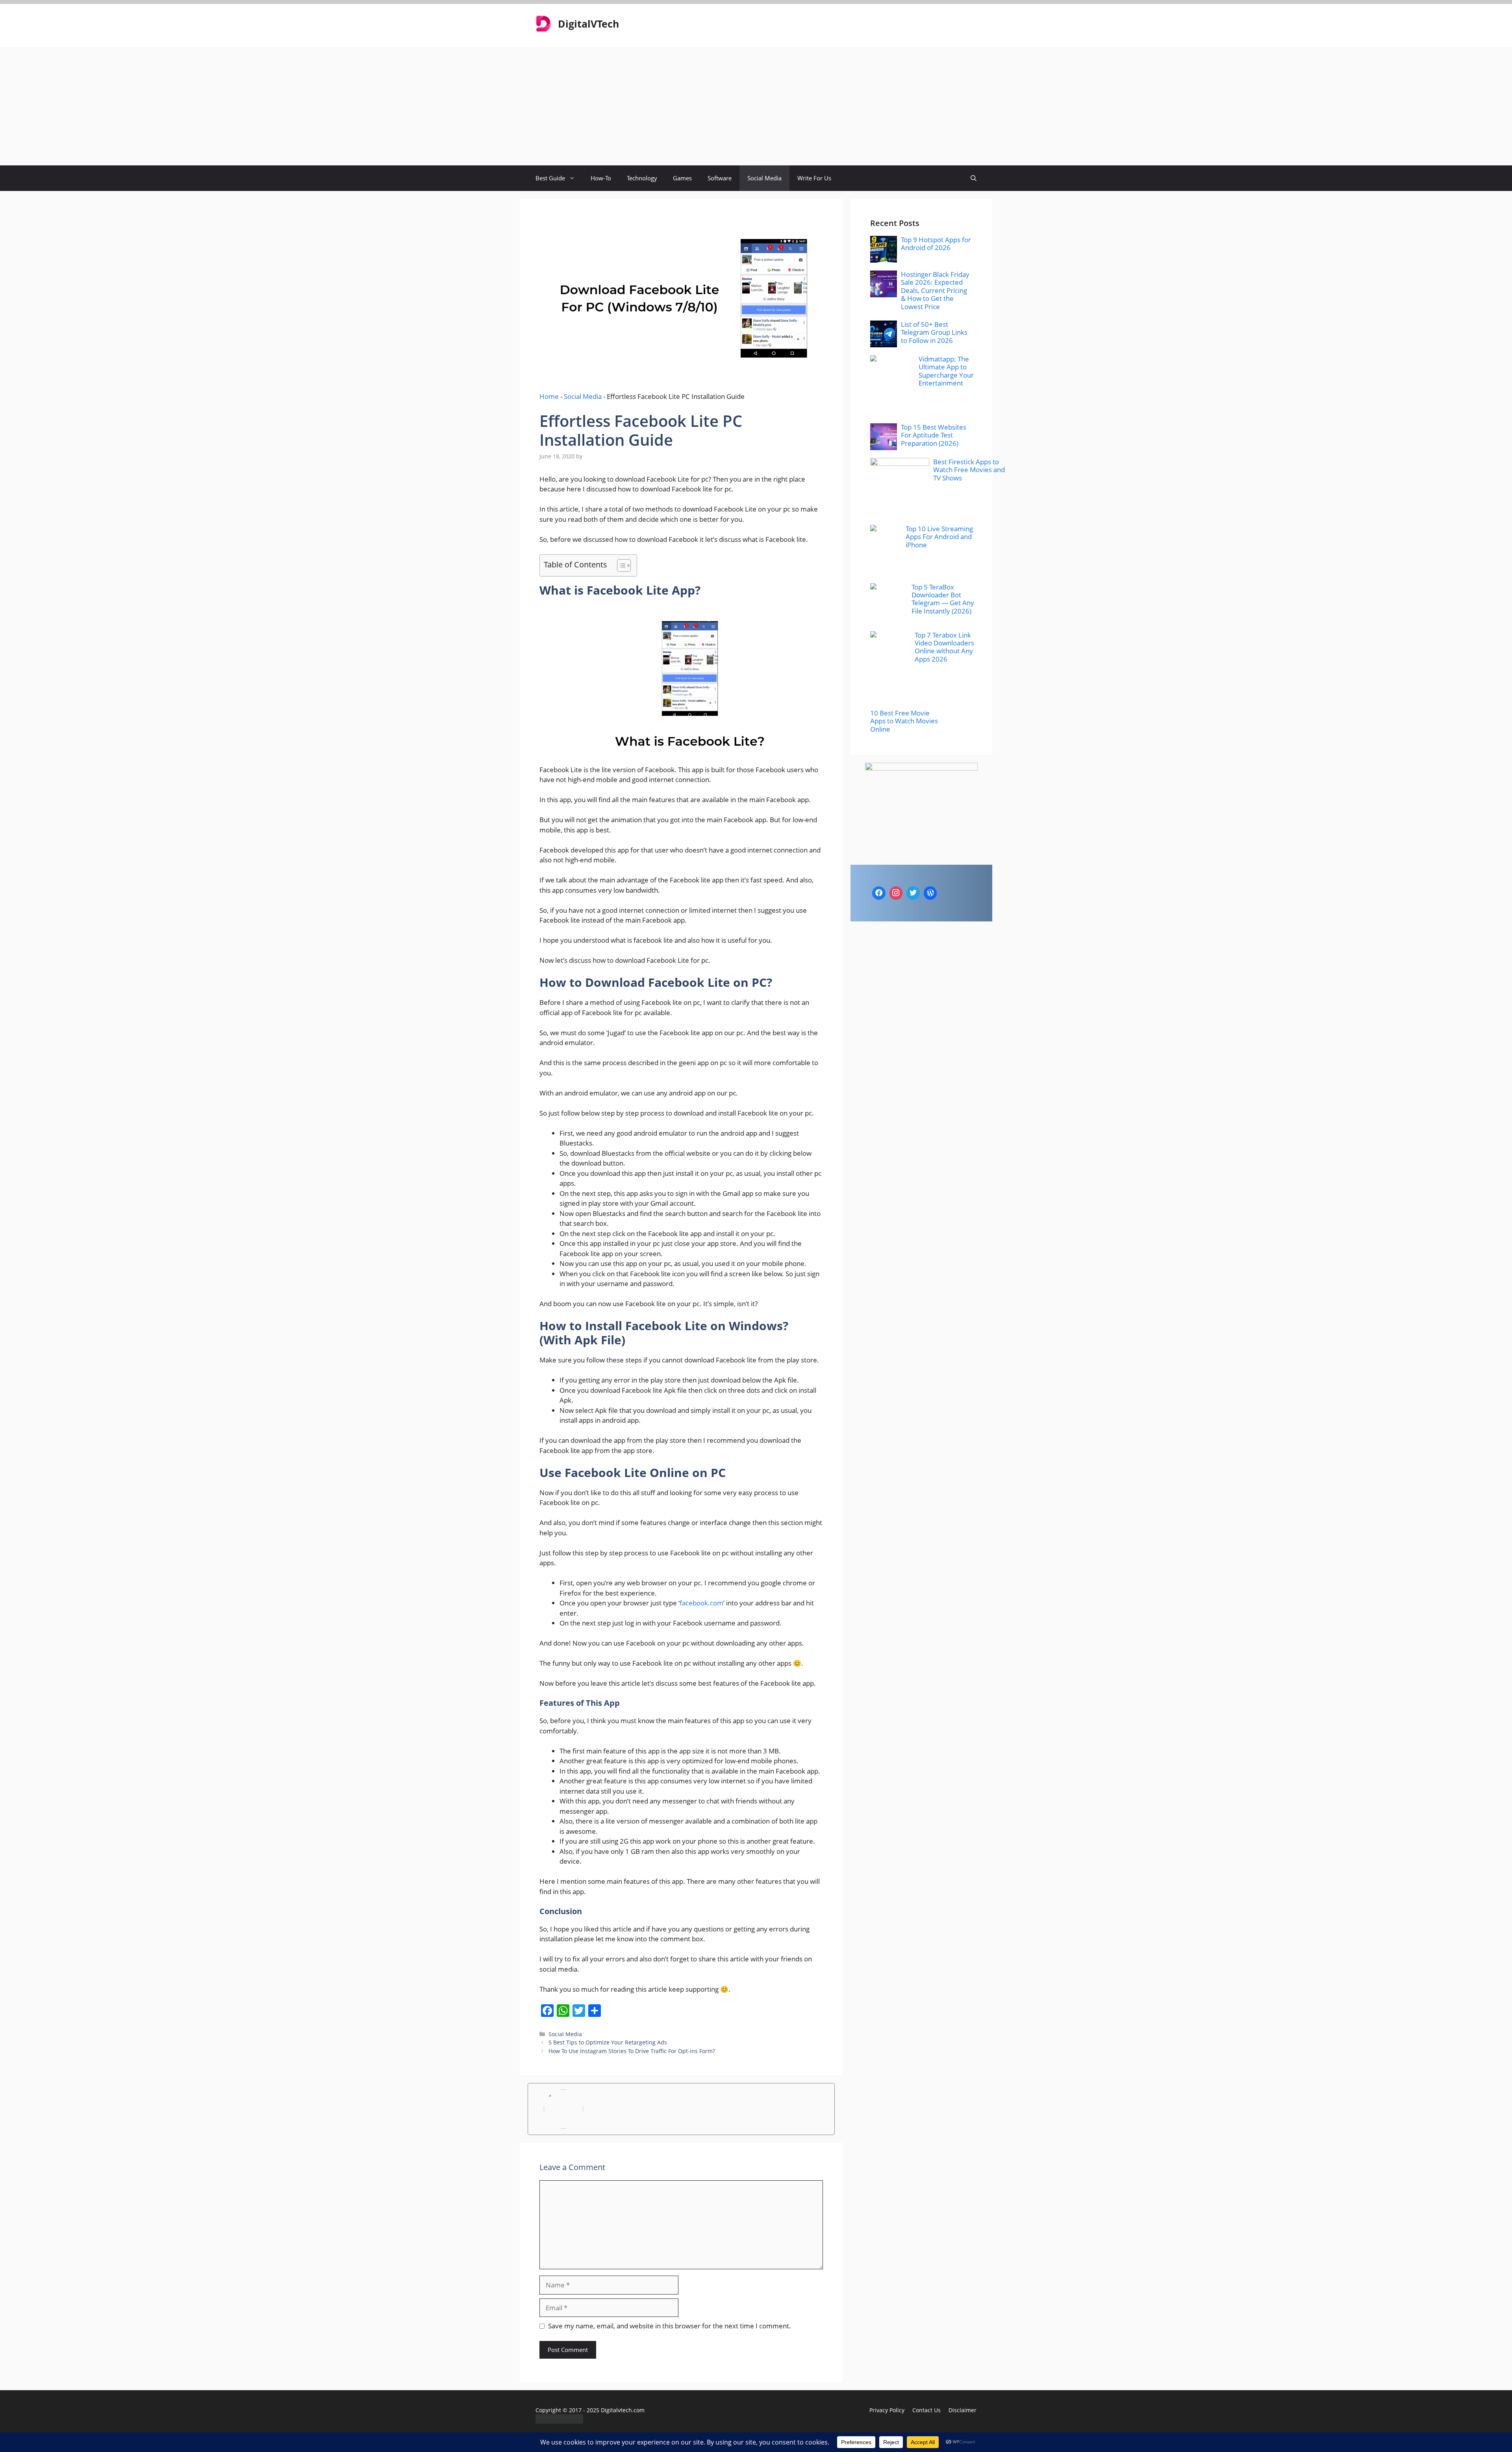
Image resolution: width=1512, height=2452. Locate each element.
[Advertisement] (756, 106)
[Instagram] (896, 893)
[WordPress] (930, 893)
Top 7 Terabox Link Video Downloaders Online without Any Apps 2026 (944, 647)
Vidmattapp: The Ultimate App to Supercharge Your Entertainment (946, 371)
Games (682, 178)
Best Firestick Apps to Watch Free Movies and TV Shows (969, 470)
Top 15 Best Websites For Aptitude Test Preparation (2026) (934, 435)
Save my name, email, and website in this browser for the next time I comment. (670, 2326)
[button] (974, 178)
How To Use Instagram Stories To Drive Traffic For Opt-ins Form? (632, 2051)
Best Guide (550, 178)
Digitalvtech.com (623, 2410)
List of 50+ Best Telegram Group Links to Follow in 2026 (934, 332)
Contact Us (926, 2410)
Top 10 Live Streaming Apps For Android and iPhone (939, 537)
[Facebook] (879, 893)
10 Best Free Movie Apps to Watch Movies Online (904, 721)
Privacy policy (887, 2410)
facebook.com (701, 1603)
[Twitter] (913, 893)
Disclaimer (963, 2410)
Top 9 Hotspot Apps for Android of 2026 (936, 244)
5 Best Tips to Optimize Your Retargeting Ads (608, 2042)
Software (720, 178)
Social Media (764, 178)
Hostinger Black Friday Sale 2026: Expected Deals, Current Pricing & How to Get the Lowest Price (935, 290)
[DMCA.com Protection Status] (559, 2421)
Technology (642, 178)
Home (549, 396)
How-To (601, 178)
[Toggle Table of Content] (620, 565)
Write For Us (814, 178)
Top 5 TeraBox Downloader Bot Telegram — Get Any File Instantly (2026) (943, 599)
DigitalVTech (588, 24)
